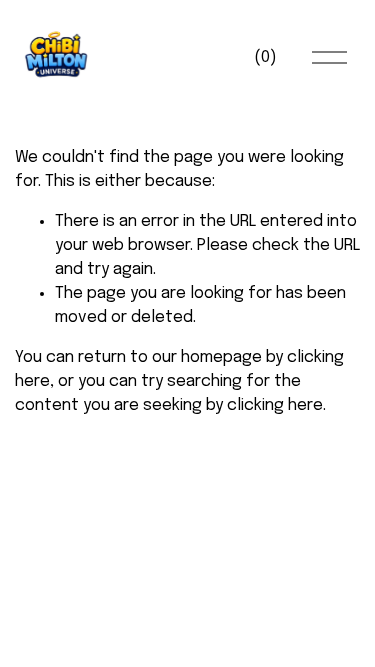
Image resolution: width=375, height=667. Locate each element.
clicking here (275, 405)
